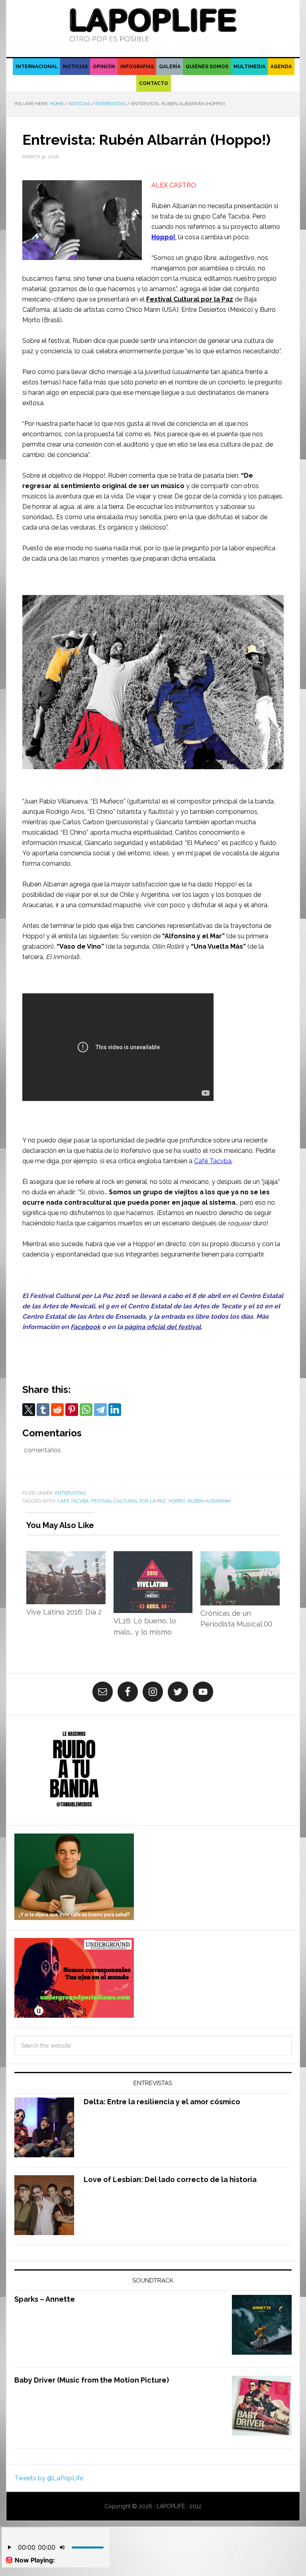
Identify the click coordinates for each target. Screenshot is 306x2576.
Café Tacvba (213, 1161)
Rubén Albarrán (209, 1501)
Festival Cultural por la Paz (190, 299)
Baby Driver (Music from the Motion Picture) (92, 2380)
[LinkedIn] (115, 1410)
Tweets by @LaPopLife (49, 2478)
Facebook (85, 1327)
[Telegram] (100, 1410)
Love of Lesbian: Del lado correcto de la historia (170, 2179)
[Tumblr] (43, 1410)
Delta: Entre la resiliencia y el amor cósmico (162, 2102)
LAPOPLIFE (153, 25)
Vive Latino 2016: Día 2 (64, 1612)
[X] (29, 1410)
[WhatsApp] (86, 1410)
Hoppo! (163, 237)
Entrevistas (70, 1493)
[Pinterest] (72, 1410)
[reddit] (57, 1410)
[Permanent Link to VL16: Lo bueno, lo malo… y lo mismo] (153, 1556)
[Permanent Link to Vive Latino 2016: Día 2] (66, 1556)
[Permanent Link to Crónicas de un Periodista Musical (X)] (240, 1556)
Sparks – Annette (45, 2299)
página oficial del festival (163, 1327)
